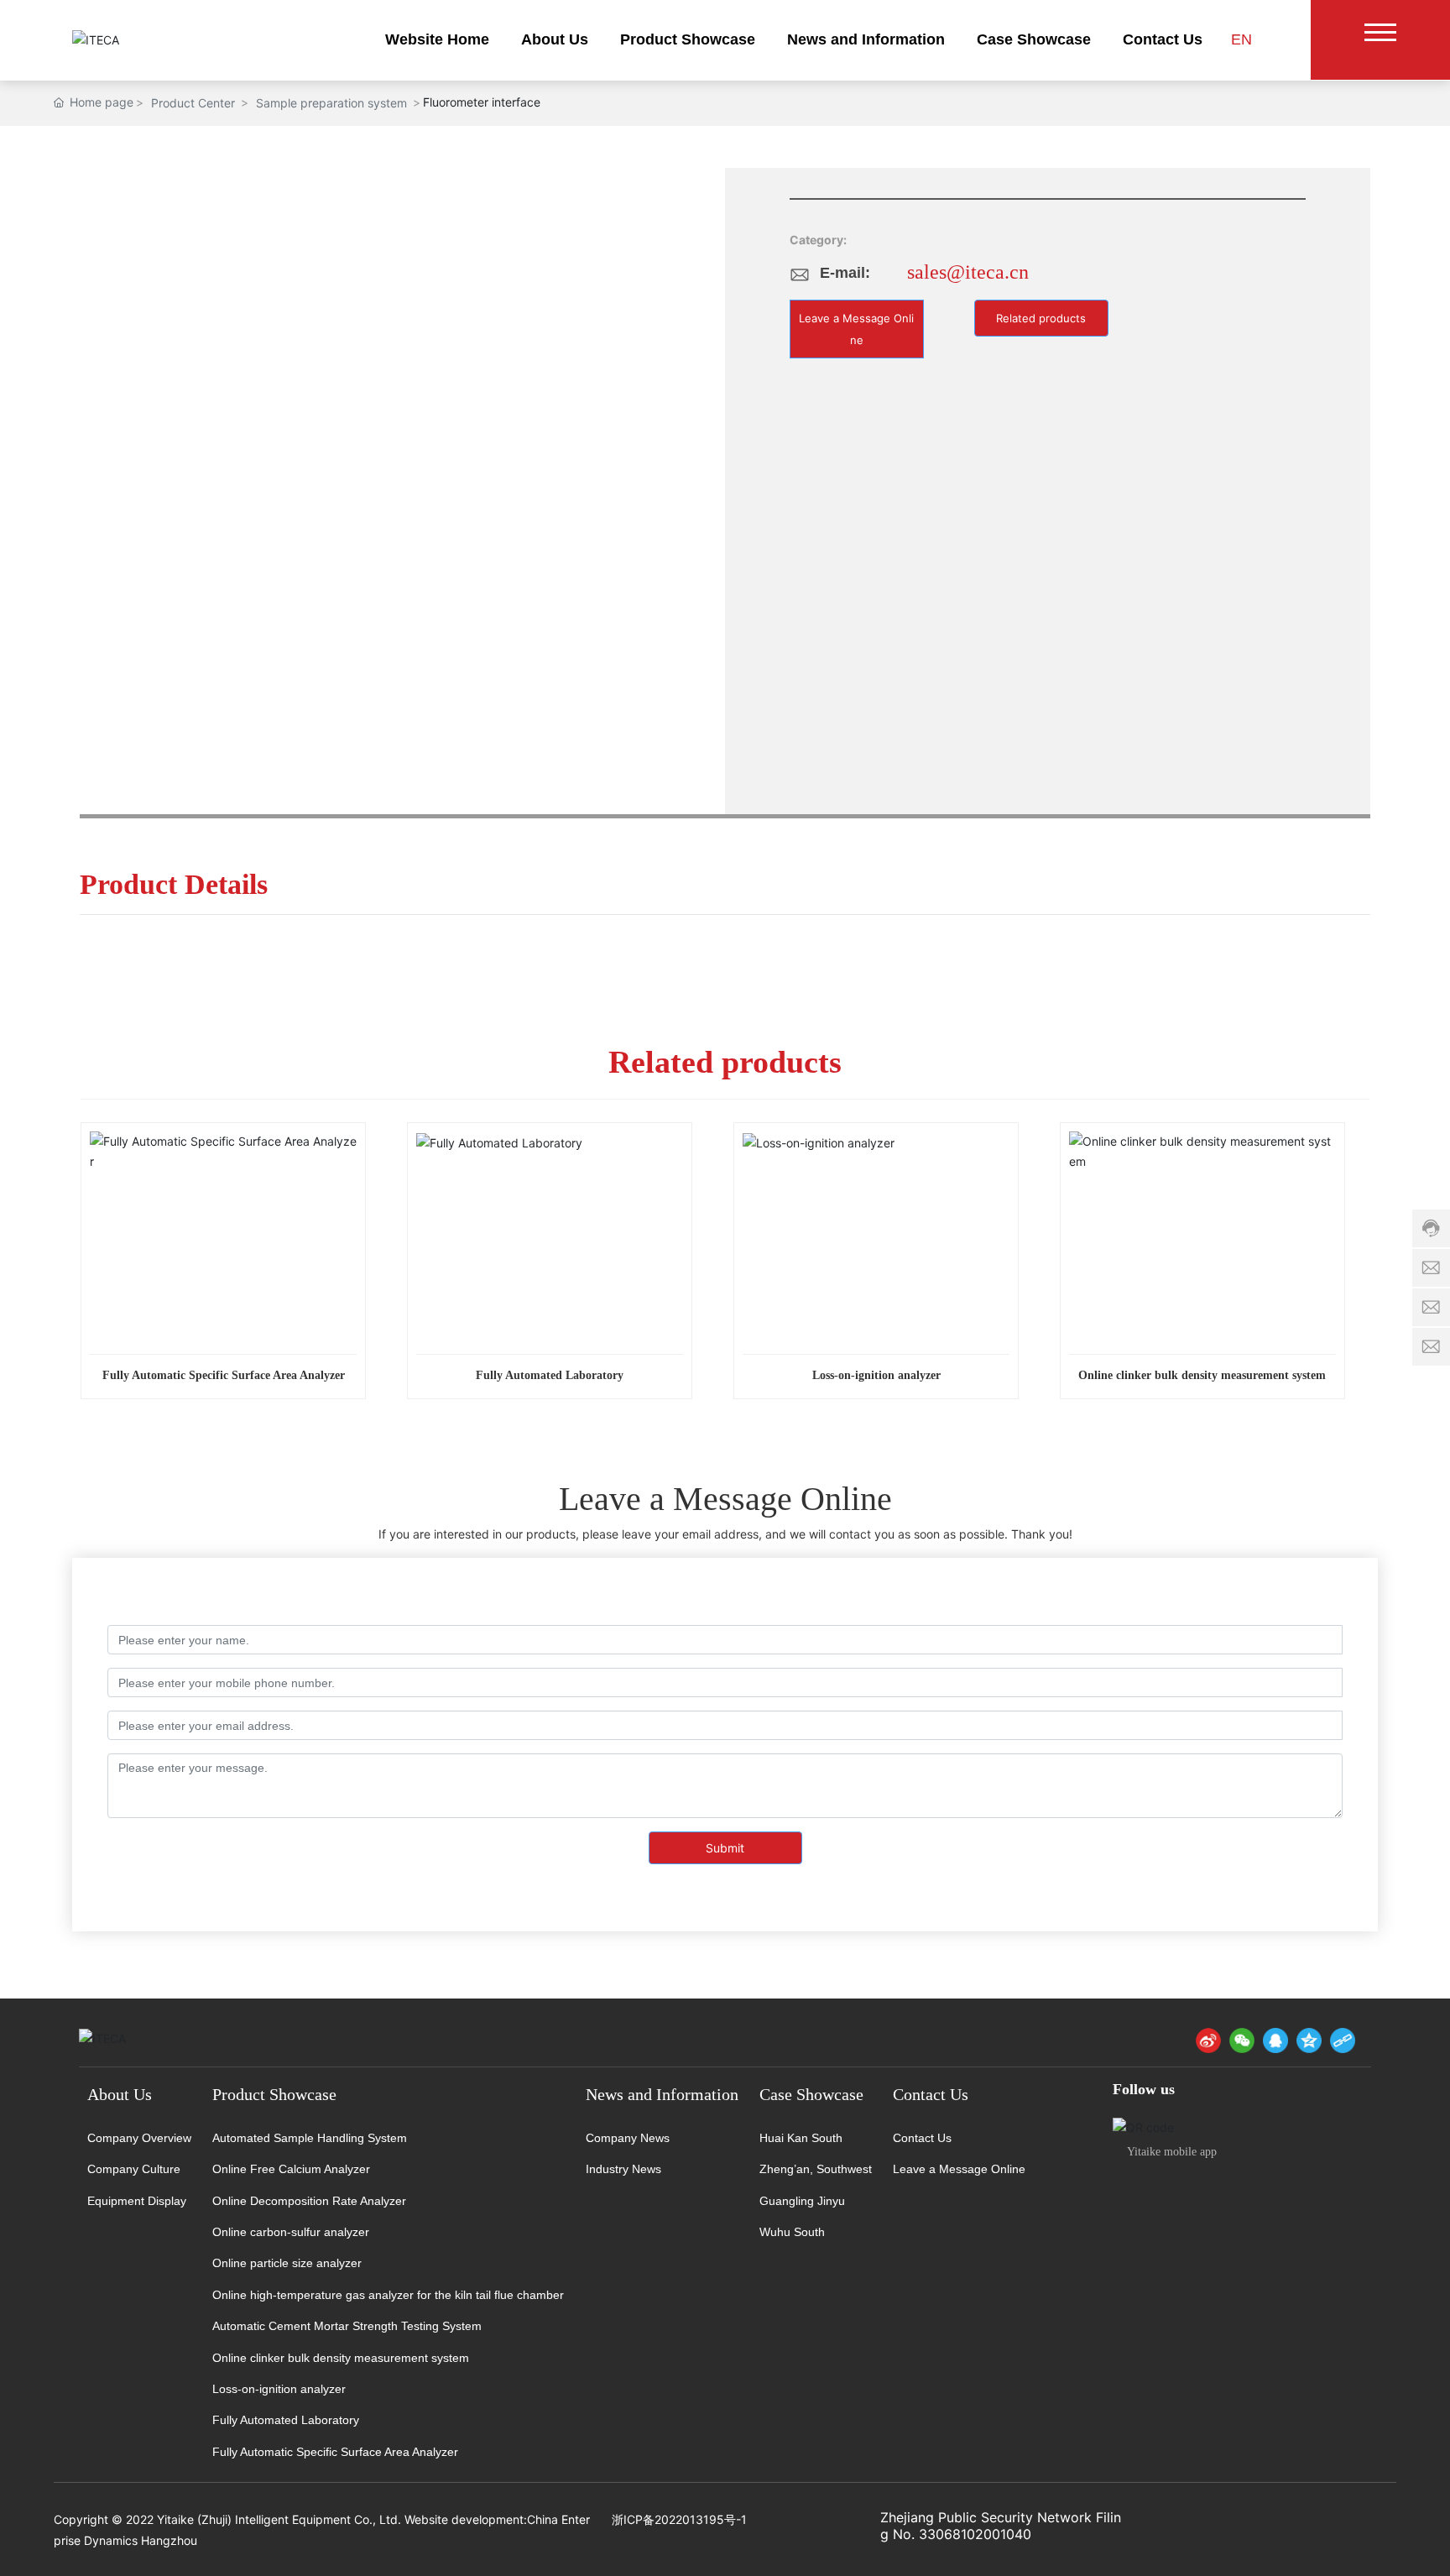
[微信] (1242, 2040)
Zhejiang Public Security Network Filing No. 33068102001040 (1001, 2526)
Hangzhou (169, 2540)
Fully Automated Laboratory (550, 1375)
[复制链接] (1343, 2040)
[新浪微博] (1208, 2040)
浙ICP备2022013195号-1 (679, 2519)
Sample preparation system (331, 103)
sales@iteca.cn (968, 272)
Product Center (193, 103)
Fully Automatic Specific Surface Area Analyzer (224, 1375)
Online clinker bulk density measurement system (1202, 1375)
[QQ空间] (1309, 2040)
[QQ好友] (1275, 2040)
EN (1241, 39)
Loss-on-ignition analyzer (876, 1375)
